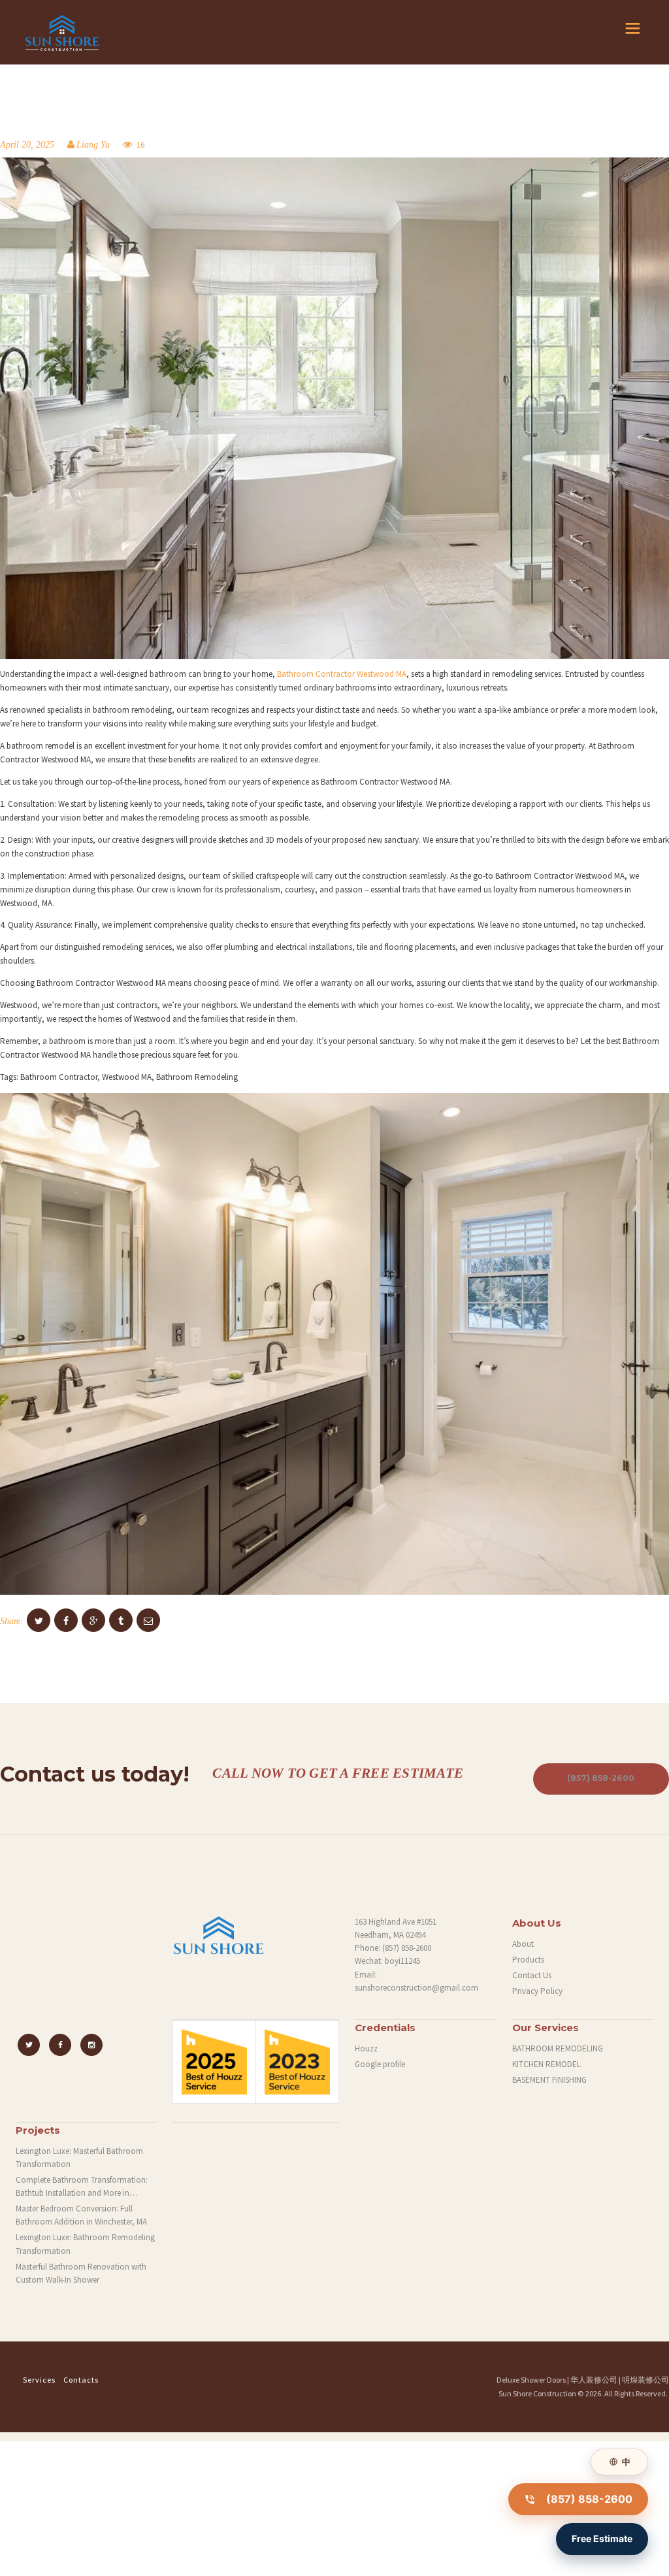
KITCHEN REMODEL (547, 2064)
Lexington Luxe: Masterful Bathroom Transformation (79, 2158)
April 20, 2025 (27, 145)
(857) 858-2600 (407, 1948)
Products (528, 1960)
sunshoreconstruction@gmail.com (416, 1988)
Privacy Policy (537, 1991)
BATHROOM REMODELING (558, 2048)
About (523, 1944)
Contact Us (532, 1975)
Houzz (366, 2048)
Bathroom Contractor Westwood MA (342, 674)
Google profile (380, 2064)
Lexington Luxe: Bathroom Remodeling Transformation (85, 2244)
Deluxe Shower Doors (531, 2380)
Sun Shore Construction (537, 2393)
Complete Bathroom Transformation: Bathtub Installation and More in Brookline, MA (82, 2187)
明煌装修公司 (645, 2380)
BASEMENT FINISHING (549, 2080)
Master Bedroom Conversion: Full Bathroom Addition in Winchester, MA (81, 2215)
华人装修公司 (594, 2380)
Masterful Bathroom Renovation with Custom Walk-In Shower (81, 2273)
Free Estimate (602, 2538)
